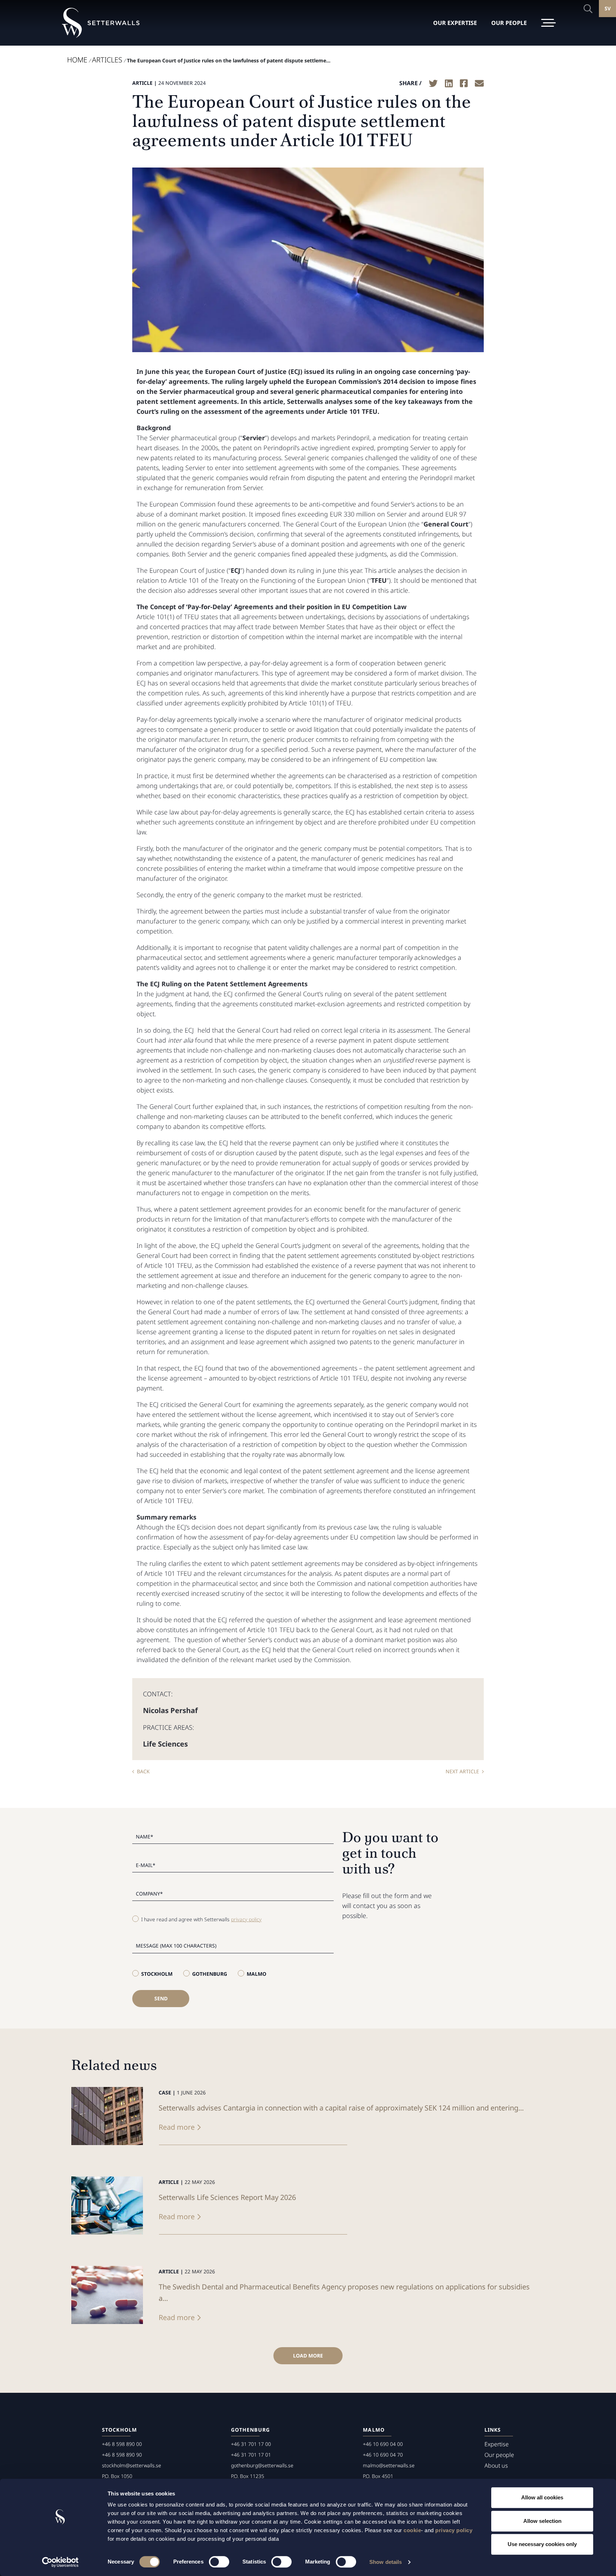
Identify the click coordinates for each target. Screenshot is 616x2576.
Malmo (256, 1974)
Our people (499, 2455)
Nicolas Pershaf (170, 1710)
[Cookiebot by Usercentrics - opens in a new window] (60, 2562)
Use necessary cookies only (542, 2544)
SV (608, 8)
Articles (107, 60)
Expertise (497, 2444)
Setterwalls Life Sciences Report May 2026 (227, 2197)
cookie (412, 2530)
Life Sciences (165, 1744)
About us (496, 2466)
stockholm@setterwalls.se (132, 2465)
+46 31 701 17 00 (251, 2444)
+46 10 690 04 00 (383, 2444)
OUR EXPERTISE (455, 23)
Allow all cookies (542, 2497)
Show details (386, 2562)
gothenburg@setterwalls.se (262, 2465)
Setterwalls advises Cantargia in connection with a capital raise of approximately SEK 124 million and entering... (341, 2108)
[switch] (219, 2562)
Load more (308, 2356)
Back (143, 1771)
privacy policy (454, 2530)
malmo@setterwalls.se (389, 2465)
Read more (177, 2127)
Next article (462, 1771)
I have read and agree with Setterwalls (201, 1919)
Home (77, 60)
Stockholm (157, 1974)
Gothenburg (210, 1974)
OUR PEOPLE (509, 23)
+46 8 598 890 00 (122, 2444)
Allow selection (542, 2521)
